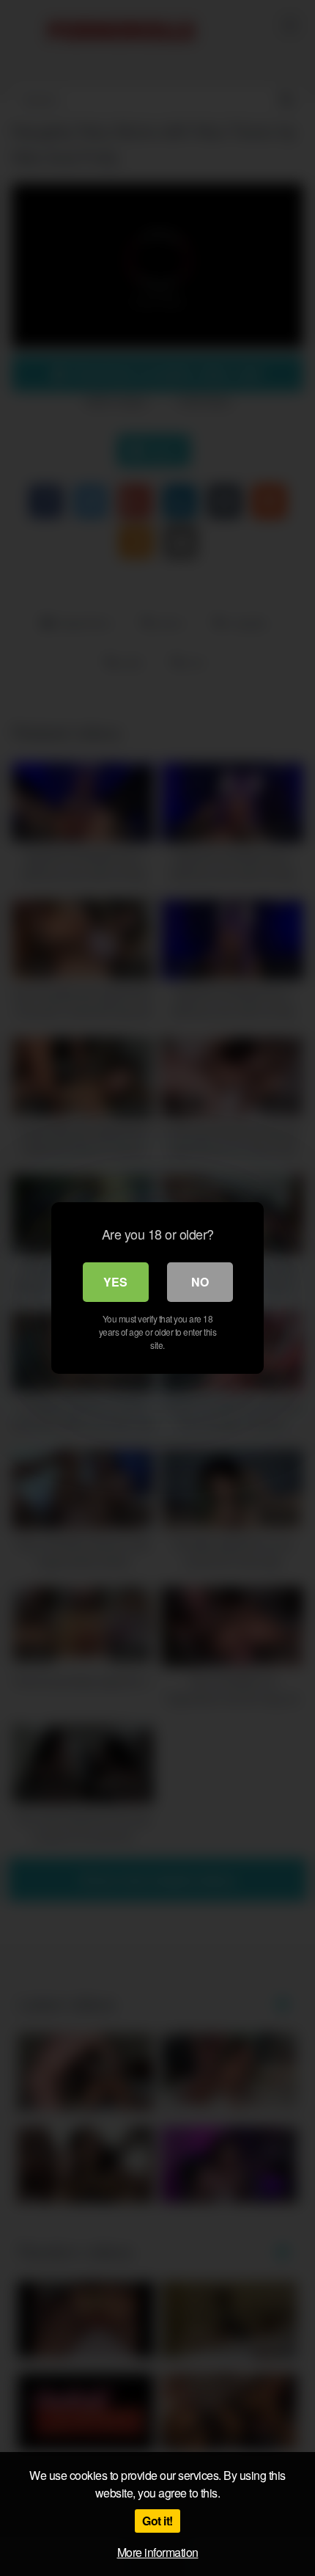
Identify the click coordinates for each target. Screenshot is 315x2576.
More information (158, 2552)
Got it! (157, 2521)
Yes (115, 1282)
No (200, 1282)
